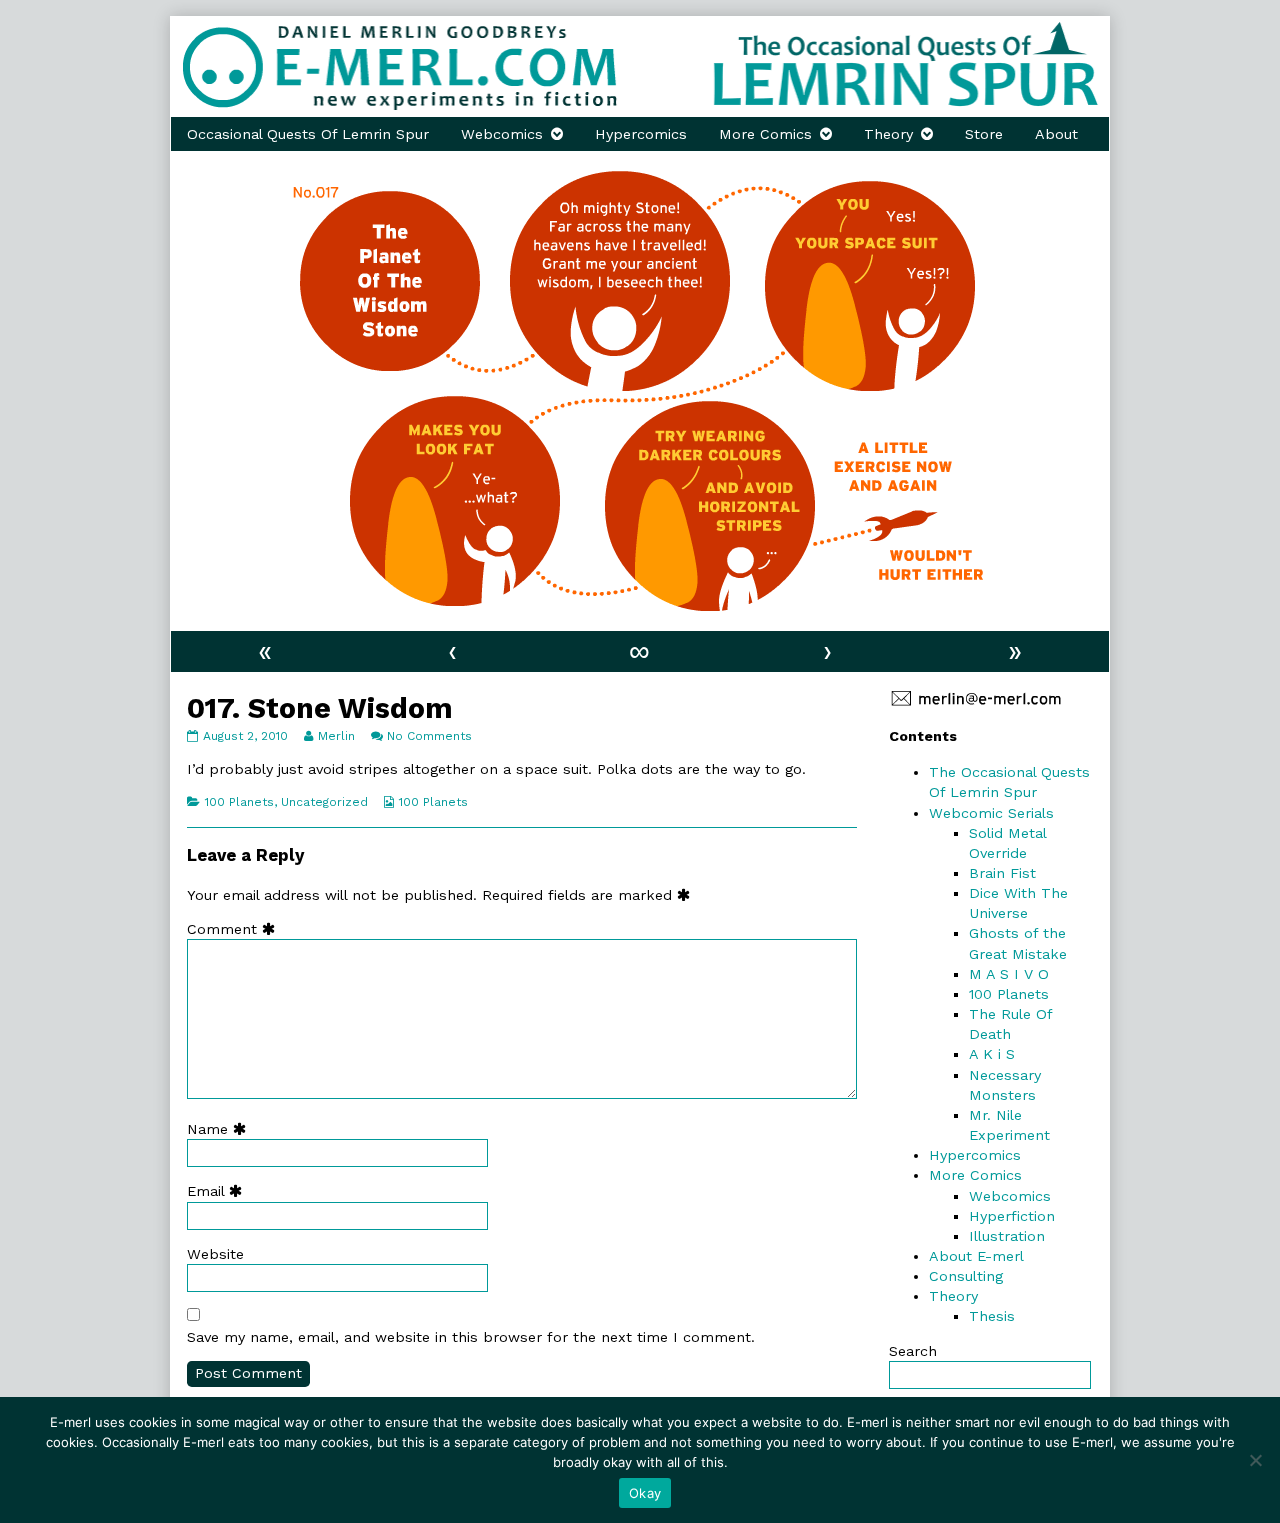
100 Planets (239, 802)
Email (219, 1191)
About (1056, 134)
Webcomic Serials (991, 813)
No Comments (429, 736)
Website (215, 1254)
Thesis (992, 1316)
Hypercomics (641, 134)
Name (221, 1129)
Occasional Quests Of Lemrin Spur (308, 134)
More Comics (765, 134)
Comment (235, 929)
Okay (645, 1493)
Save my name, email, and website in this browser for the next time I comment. (471, 1337)
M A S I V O (1009, 974)
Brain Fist (1002, 873)
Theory (888, 134)
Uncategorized (324, 802)
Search (913, 1351)
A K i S (992, 1054)
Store (984, 134)
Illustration (1007, 1236)
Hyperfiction (1012, 1216)
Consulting (966, 1276)
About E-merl (976, 1256)
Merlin (336, 736)
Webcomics (502, 134)
